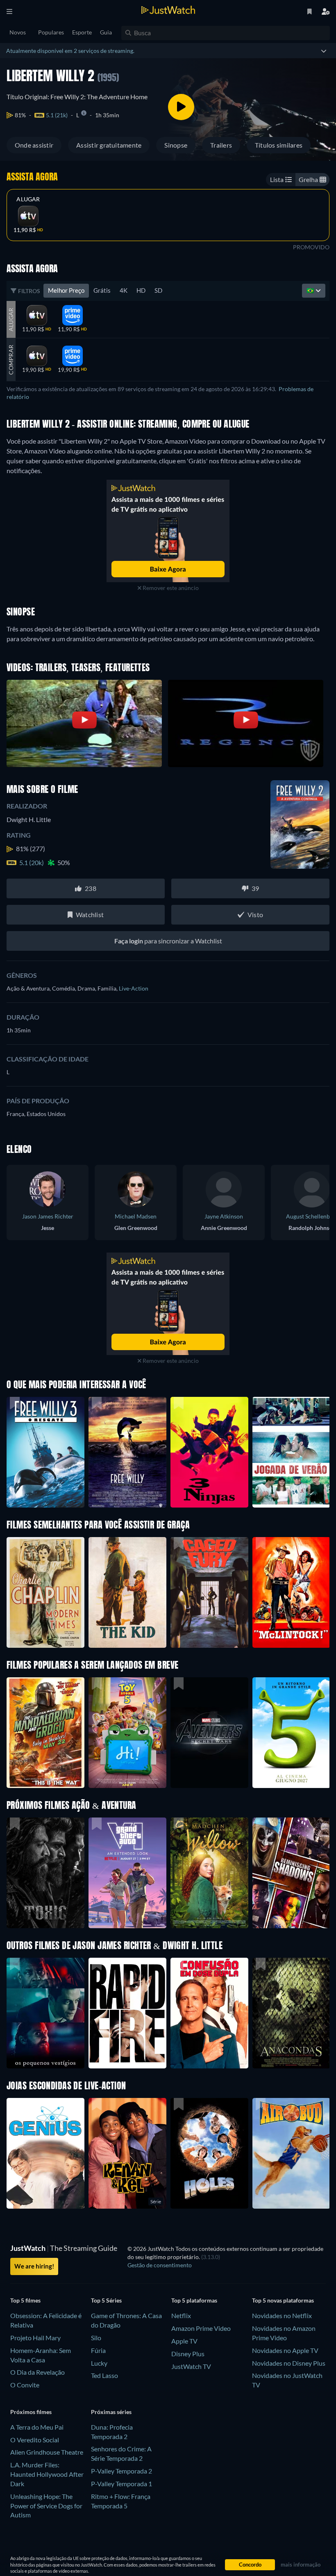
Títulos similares (279, 145)
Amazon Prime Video (201, 2328)
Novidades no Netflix (282, 2315)
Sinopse (176, 145)
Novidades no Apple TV (285, 2350)
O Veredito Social (35, 2440)
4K (124, 290)
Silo (96, 2338)
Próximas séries (111, 2412)
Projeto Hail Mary (35, 2338)
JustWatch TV (191, 2366)
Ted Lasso (104, 2375)
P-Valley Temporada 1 (121, 2484)
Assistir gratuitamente (109, 145)
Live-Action (134, 988)
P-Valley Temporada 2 (121, 2471)
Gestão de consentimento (160, 2265)
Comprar (11, 360)
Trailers (221, 145)
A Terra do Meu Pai (37, 2427)
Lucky (99, 2363)
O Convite (25, 2385)
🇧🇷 (311, 290)
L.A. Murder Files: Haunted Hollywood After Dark (47, 2474)
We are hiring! (34, 2266)
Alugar (28, 199)
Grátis (102, 290)
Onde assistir (34, 145)
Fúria (98, 2350)
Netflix (181, 2315)
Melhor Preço (66, 290)
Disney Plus (188, 2354)
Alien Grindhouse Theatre (47, 2452)
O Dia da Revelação (37, 2372)
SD (158, 290)
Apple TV (184, 2341)
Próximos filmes (31, 2412)
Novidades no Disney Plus (289, 2363)
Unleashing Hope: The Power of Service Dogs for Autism (46, 2506)
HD (141, 290)
